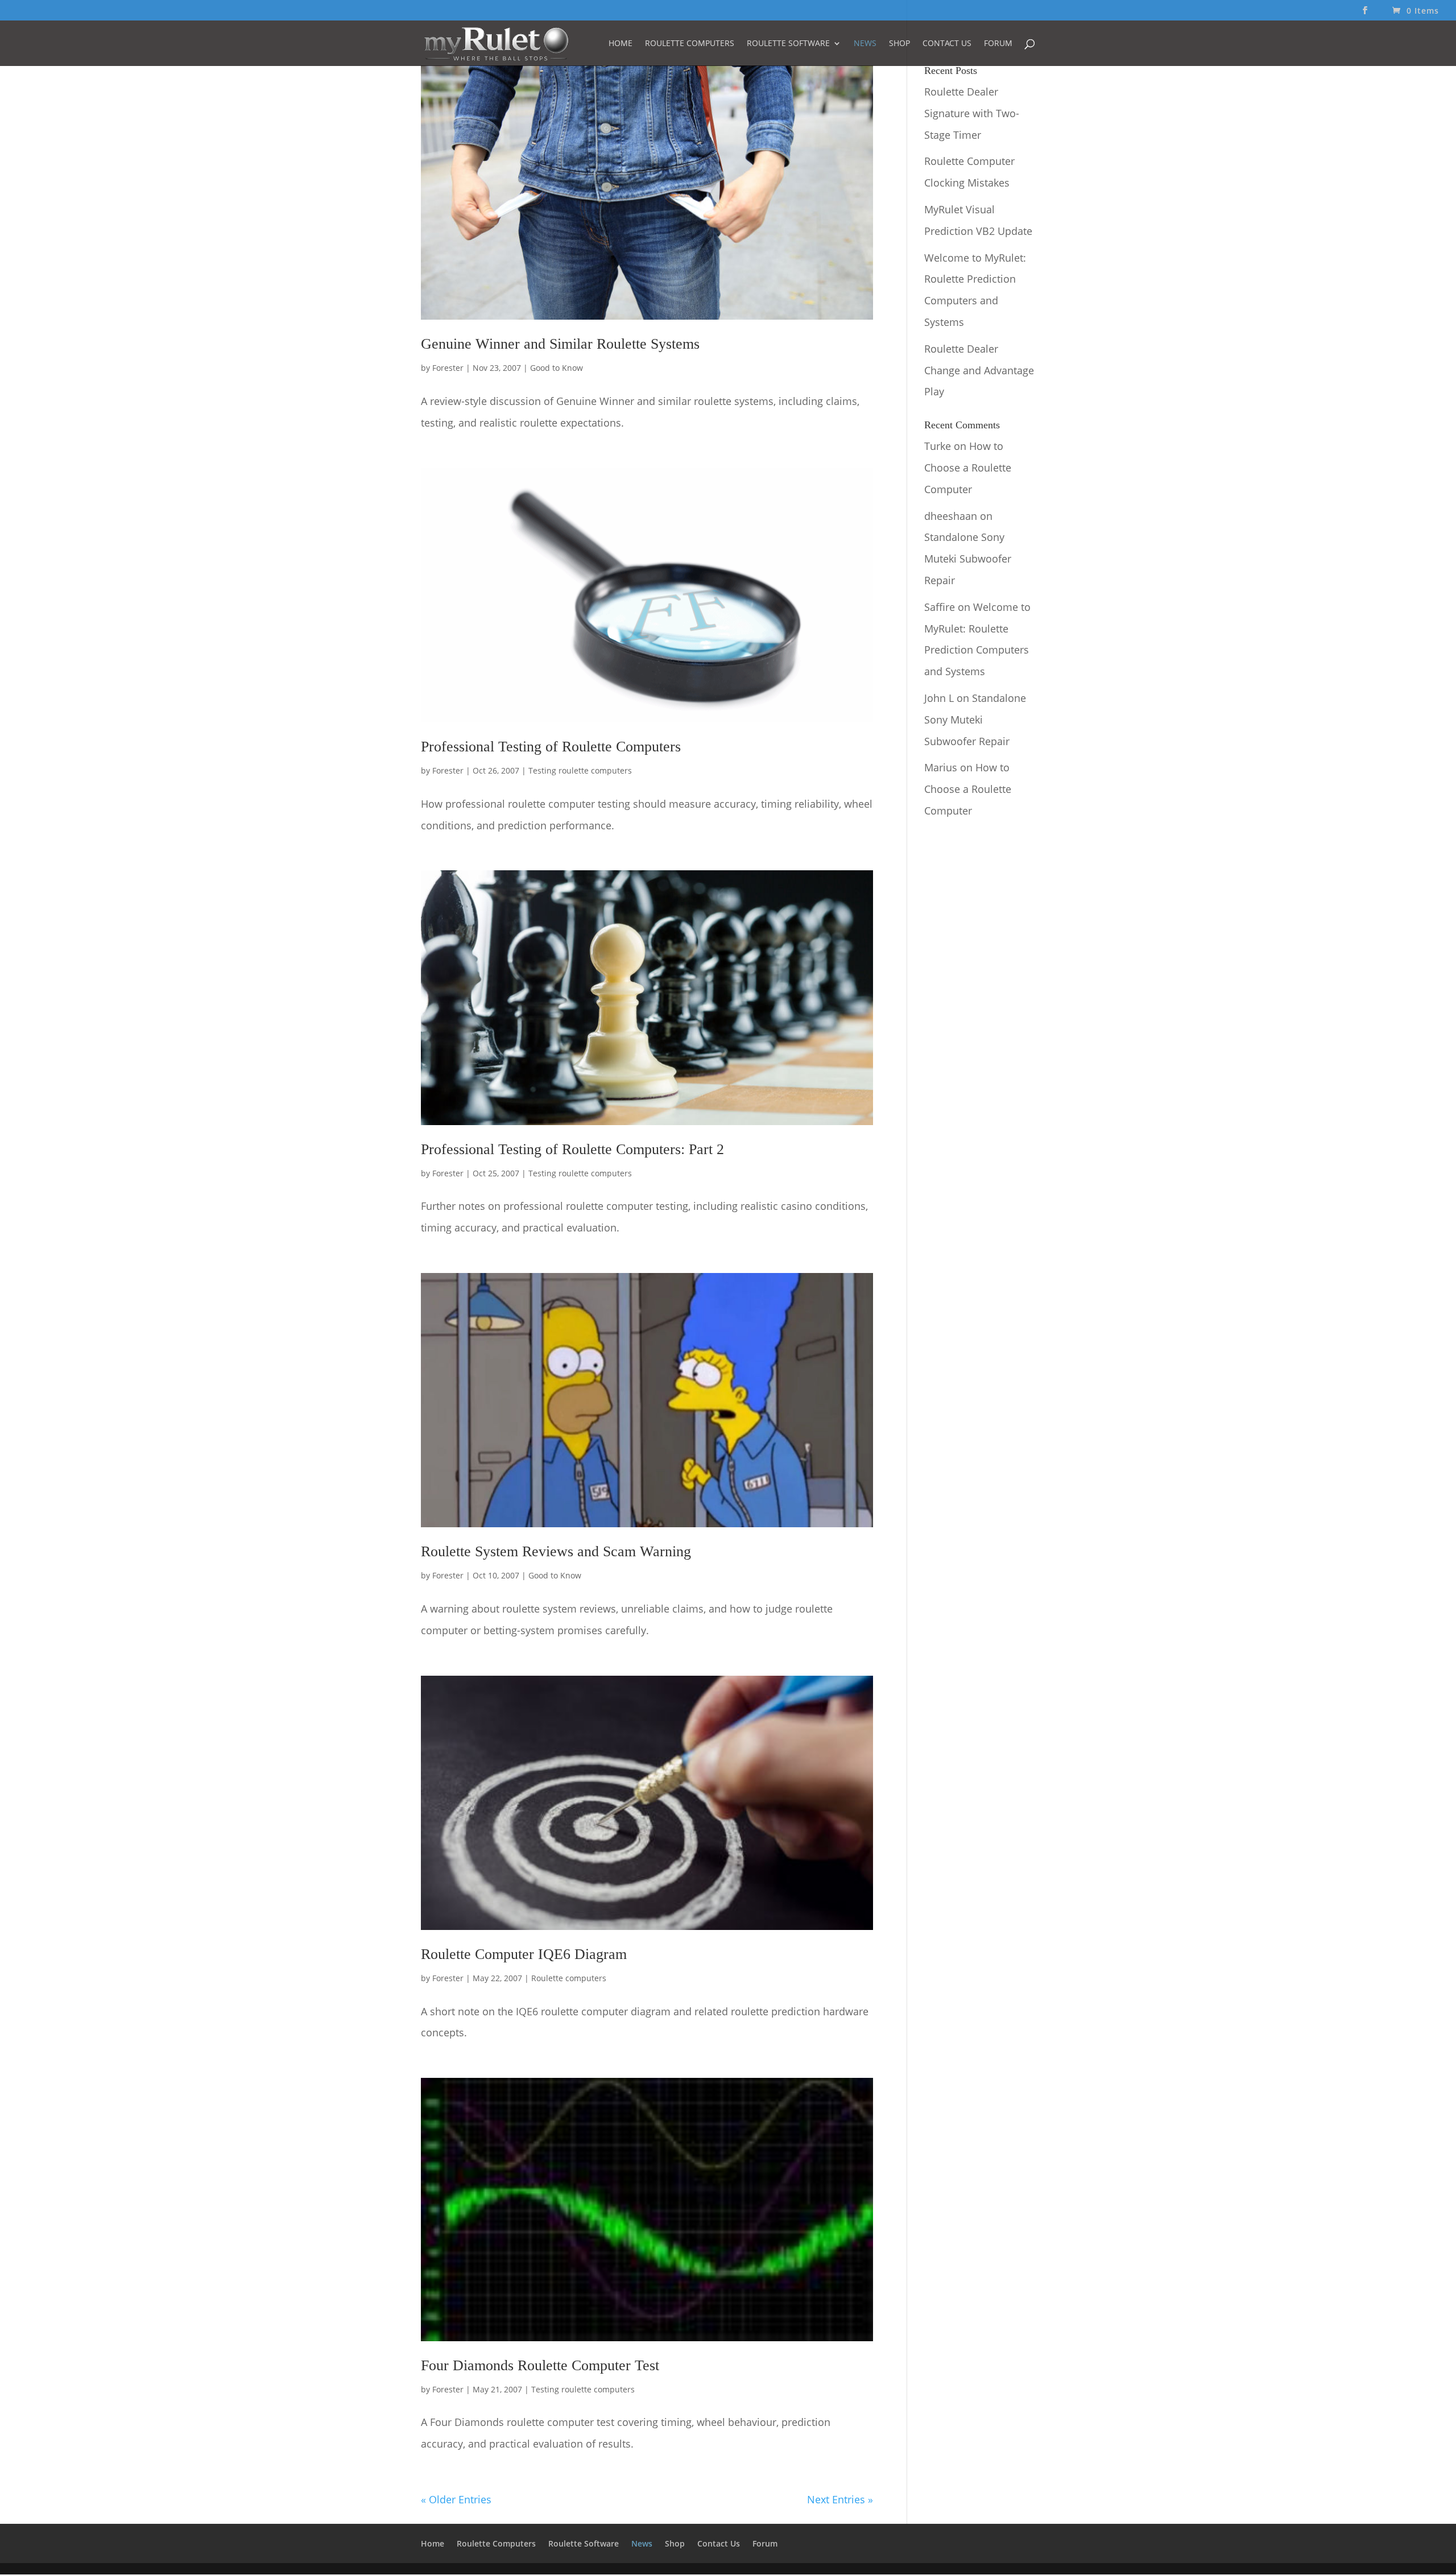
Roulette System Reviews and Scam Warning (556, 1551)
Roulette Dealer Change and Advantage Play (979, 370)
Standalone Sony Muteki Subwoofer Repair (968, 559)
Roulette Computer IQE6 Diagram (524, 1954)
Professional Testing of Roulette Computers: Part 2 (572, 1149)
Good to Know (557, 368)
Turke (938, 446)
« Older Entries (456, 2499)
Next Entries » (840, 2499)
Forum (998, 44)
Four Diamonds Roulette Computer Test (540, 2365)
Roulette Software (788, 44)
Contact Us (947, 44)
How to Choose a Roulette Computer (968, 468)
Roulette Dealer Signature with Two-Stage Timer (972, 113)
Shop (899, 44)
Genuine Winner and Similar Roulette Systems (560, 344)
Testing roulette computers (580, 770)
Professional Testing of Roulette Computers (551, 747)
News (865, 44)
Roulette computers (569, 1978)
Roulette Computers (690, 44)
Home (621, 44)
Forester (448, 368)
